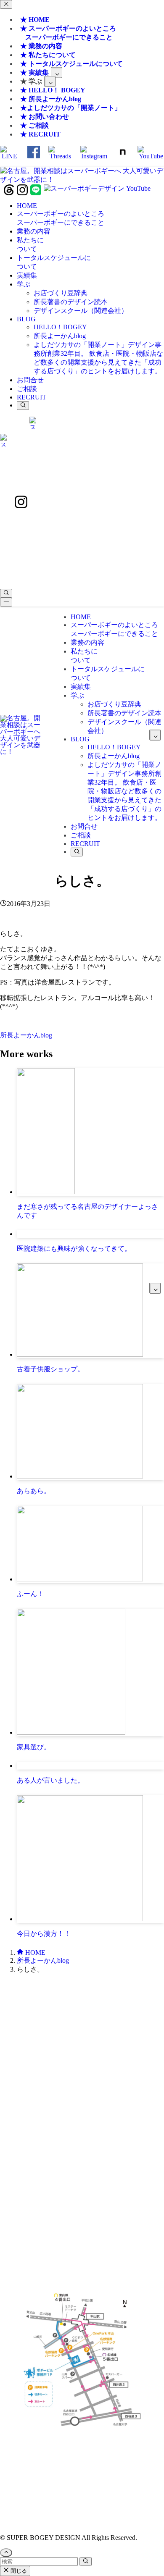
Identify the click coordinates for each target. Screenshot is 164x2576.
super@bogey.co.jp (82, 2089)
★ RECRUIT (40, 134)
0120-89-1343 (58, 2044)
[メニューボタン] (6, 602)
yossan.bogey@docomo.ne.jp (82, 2149)
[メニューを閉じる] (6, 4)
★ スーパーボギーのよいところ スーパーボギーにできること (66, 33)
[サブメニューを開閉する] (57, 72)
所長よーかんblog (26, 1035)
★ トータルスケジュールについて (71, 64)
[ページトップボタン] (6, 2553)
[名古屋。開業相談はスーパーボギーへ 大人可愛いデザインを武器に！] (82, 180)
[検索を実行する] (86, 2562)
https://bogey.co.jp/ (82, 2454)
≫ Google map (82, 2212)
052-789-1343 (106, 2044)
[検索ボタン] (23, 406)
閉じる (18, 2571)
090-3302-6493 (82, 2142)
